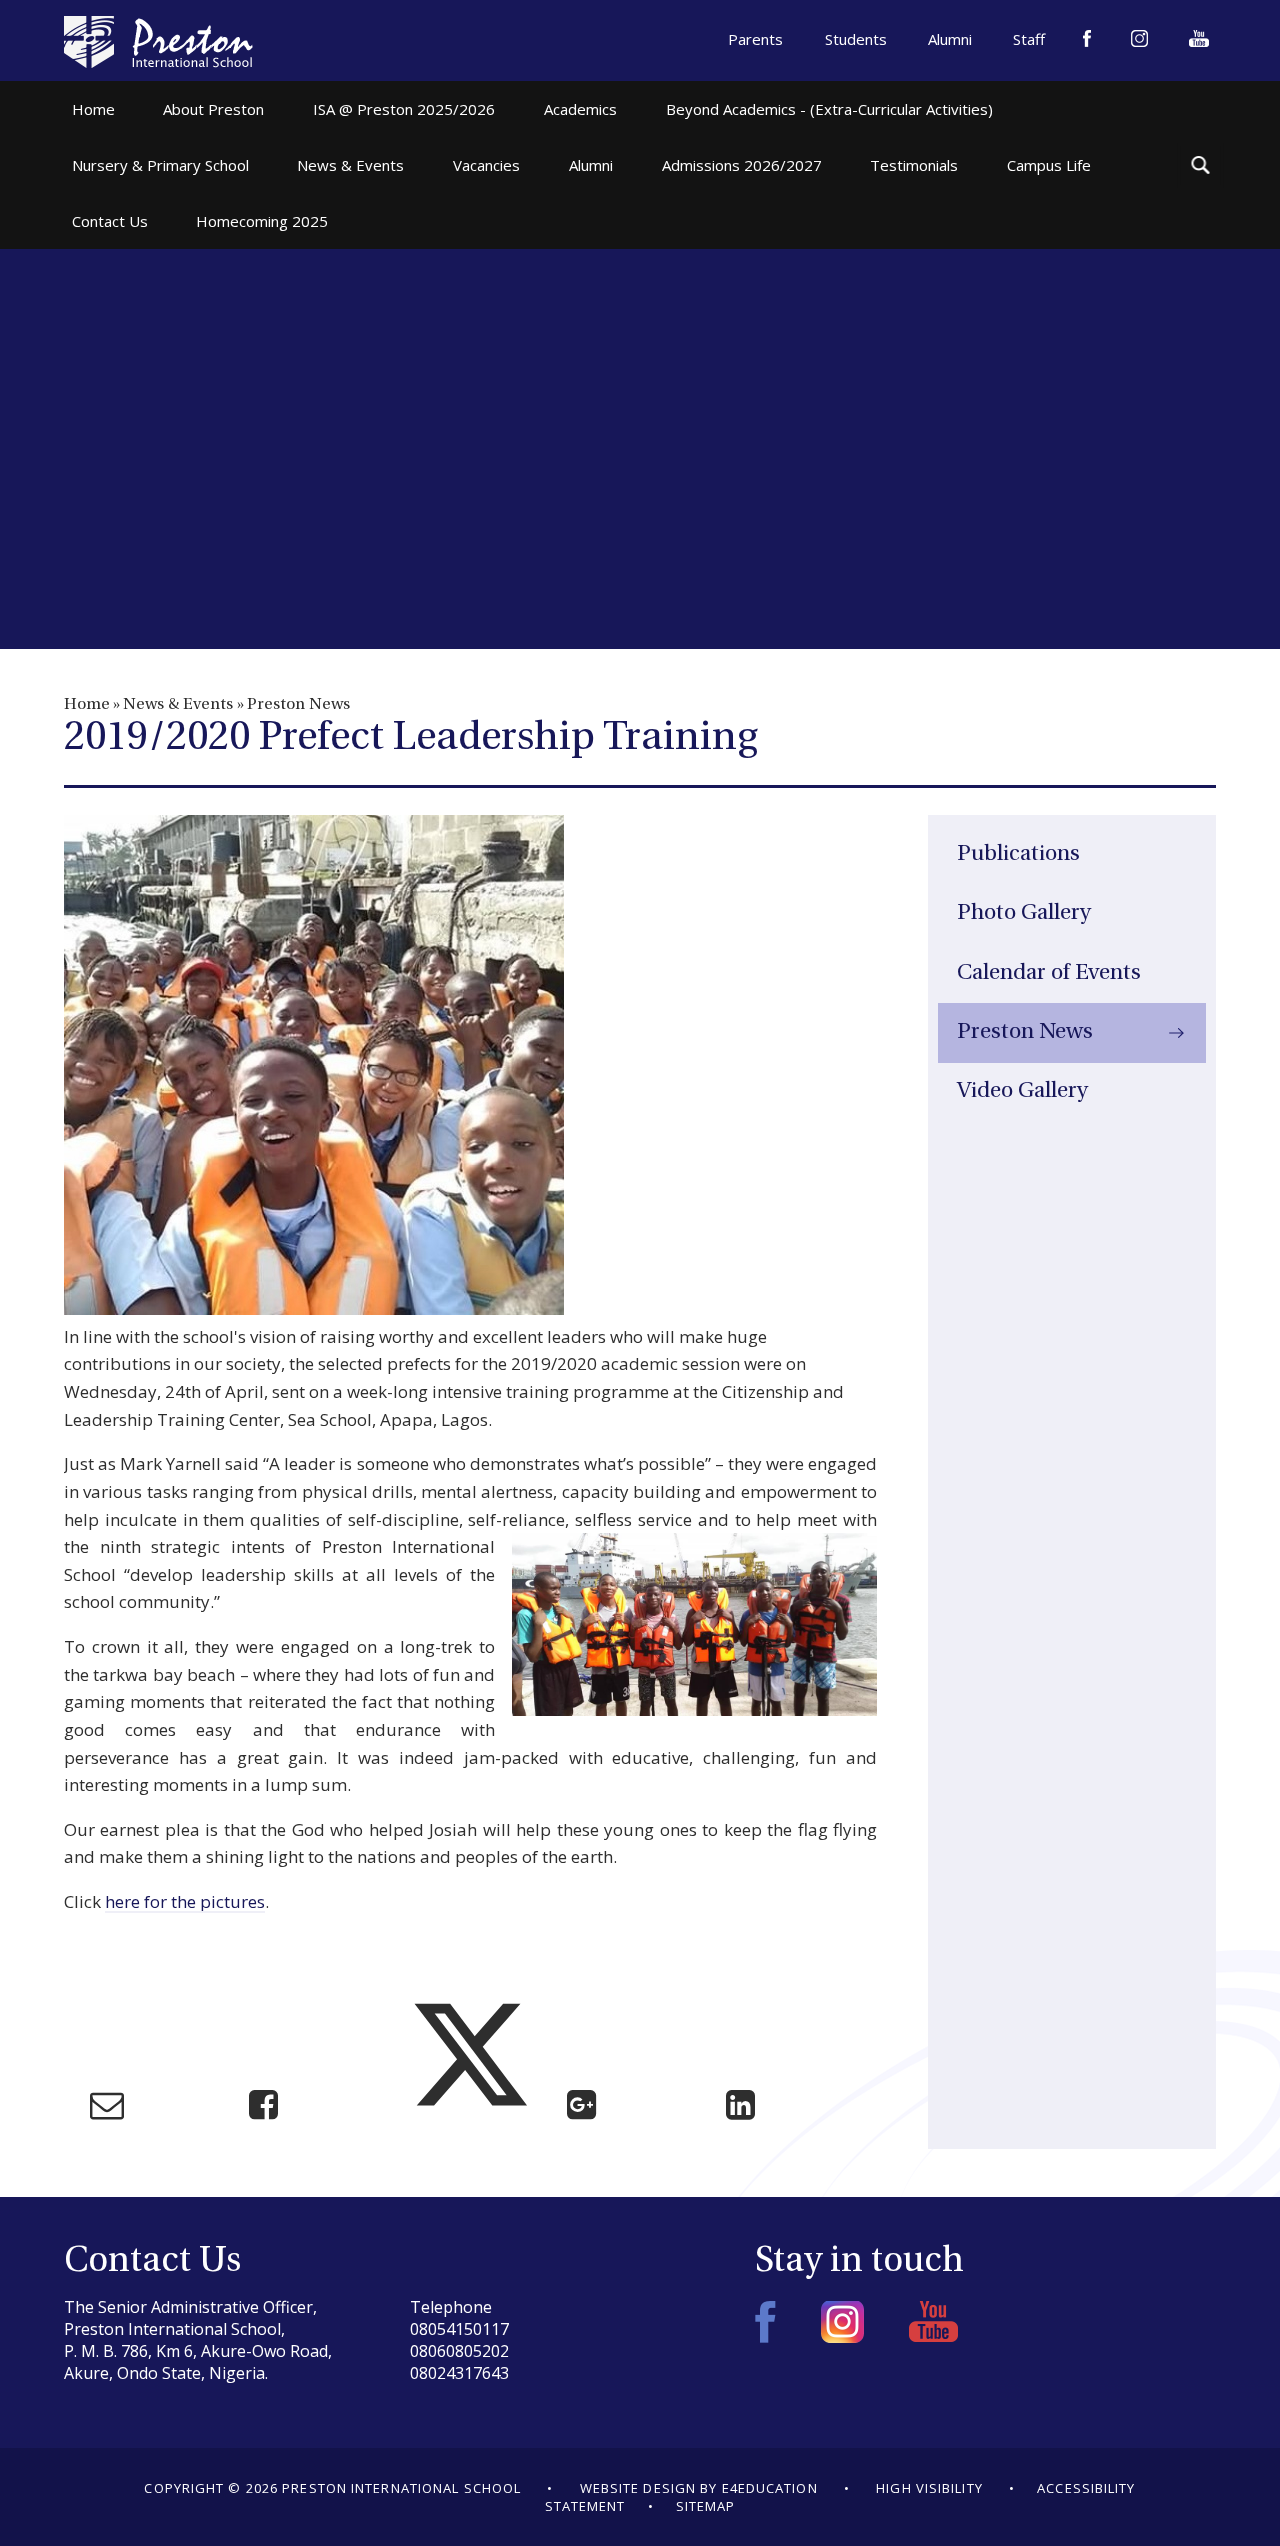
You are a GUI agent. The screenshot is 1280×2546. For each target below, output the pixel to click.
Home (87, 705)
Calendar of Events (1049, 973)
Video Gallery (1022, 1091)
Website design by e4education (699, 2488)
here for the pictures (185, 1901)
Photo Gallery (1024, 913)
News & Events (178, 705)
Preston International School (158, 42)
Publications (1018, 854)
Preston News (298, 705)
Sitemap (706, 2506)
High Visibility (929, 2488)
